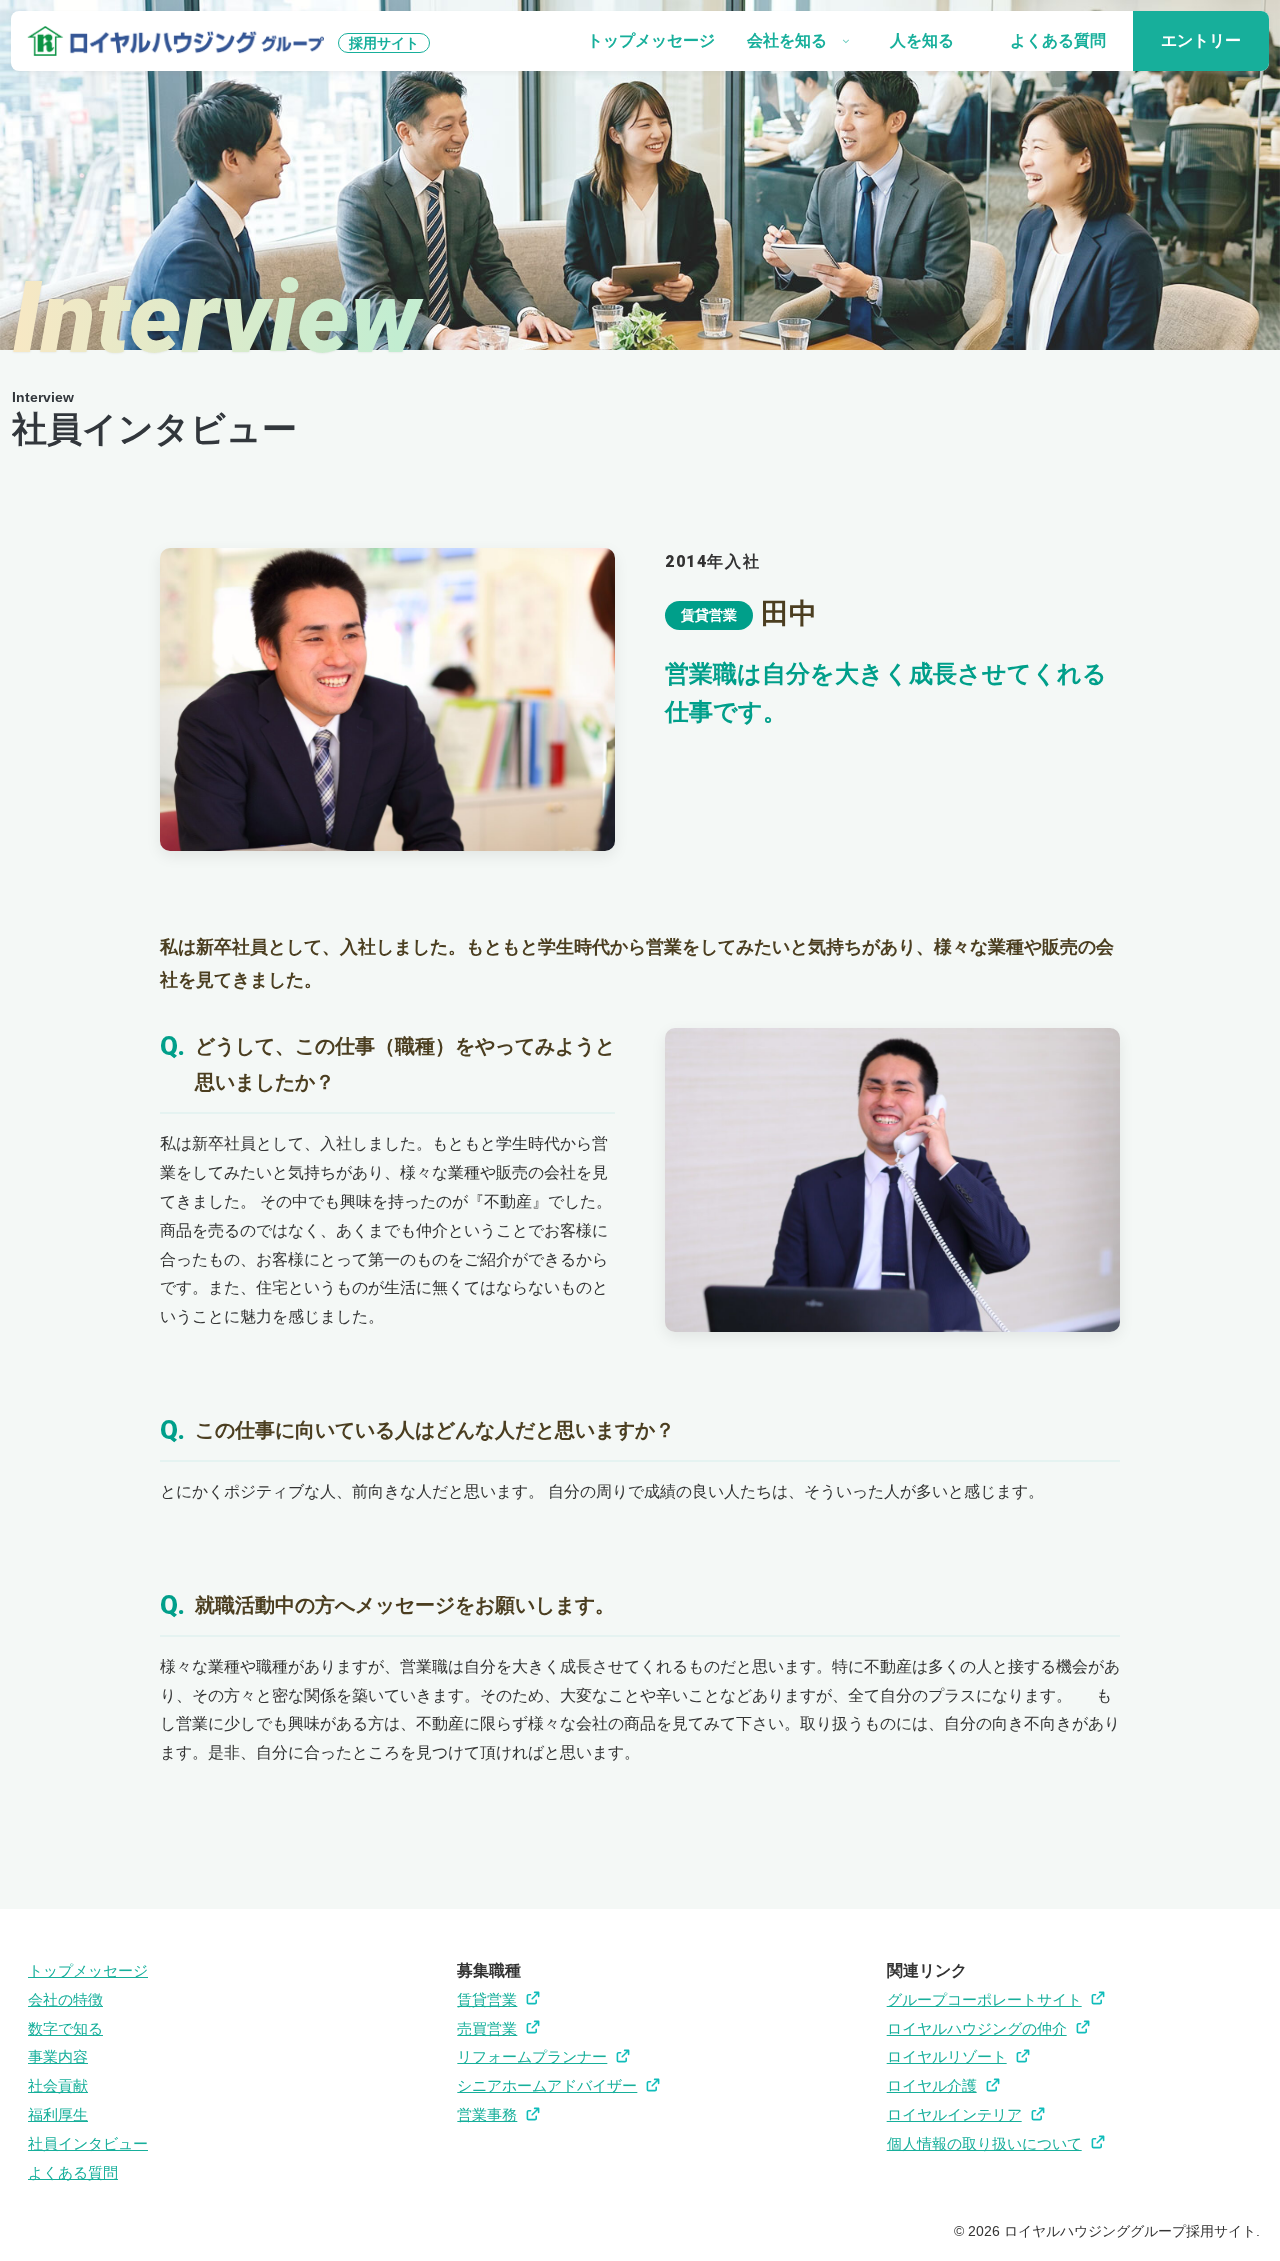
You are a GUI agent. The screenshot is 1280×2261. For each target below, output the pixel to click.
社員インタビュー (88, 2143)
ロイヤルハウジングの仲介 (977, 2028)
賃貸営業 (487, 1999)
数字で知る (65, 2028)
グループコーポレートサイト (984, 1999)
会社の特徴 (65, 1999)
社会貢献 (58, 2085)
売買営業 (487, 2028)
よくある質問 (73, 2172)
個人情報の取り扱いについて (984, 2143)
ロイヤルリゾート (947, 2056)
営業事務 (487, 2114)
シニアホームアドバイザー (547, 2085)
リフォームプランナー (532, 2056)
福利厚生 (58, 2114)
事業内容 (58, 2056)
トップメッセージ (88, 1970)
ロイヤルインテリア (954, 2114)
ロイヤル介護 (932, 2085)
